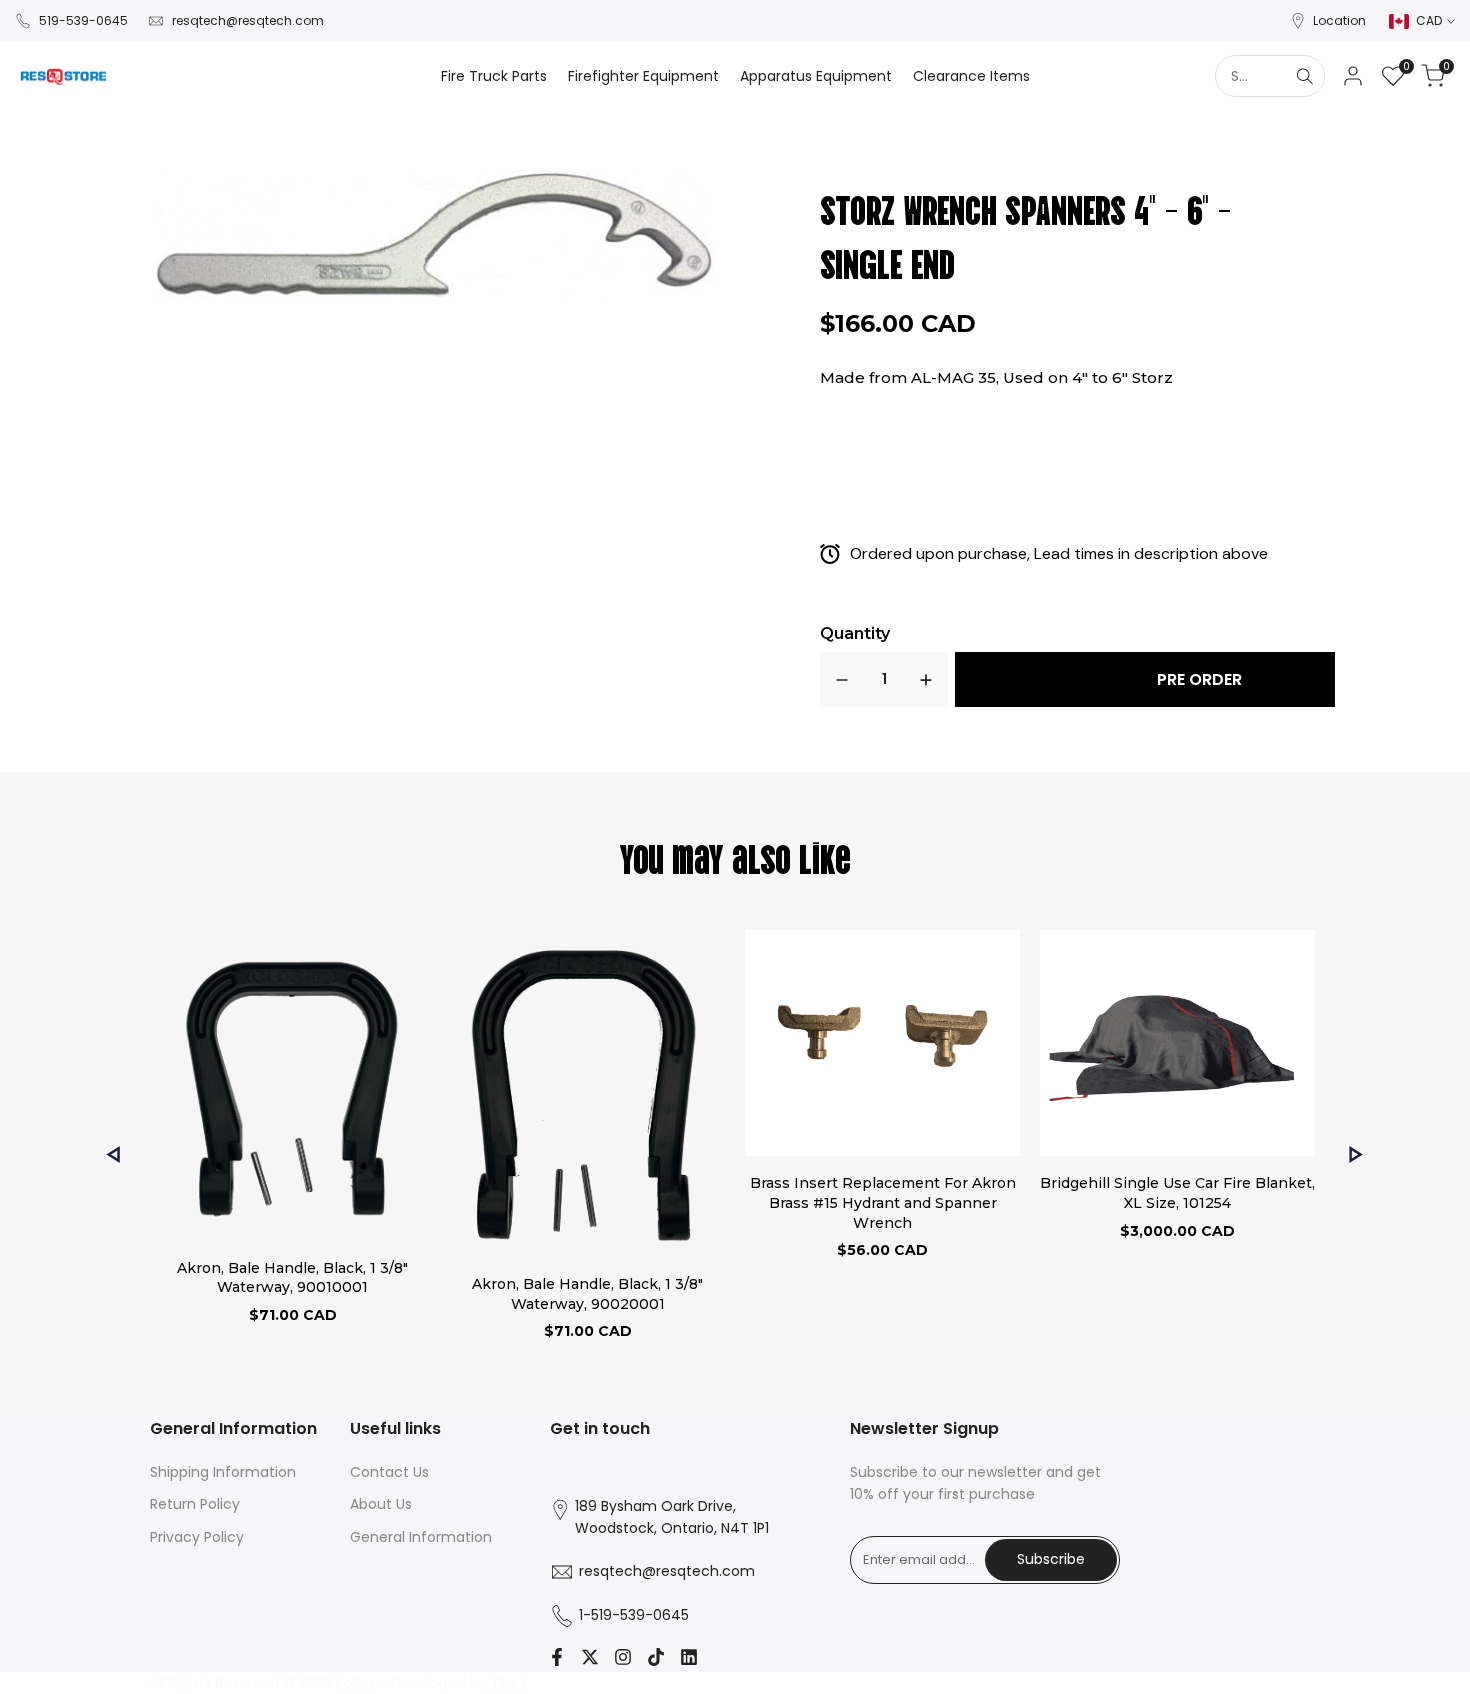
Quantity (855, 633)
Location (1339, 20)
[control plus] (926, 679)
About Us (381, 1504)
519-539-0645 (83, 20)
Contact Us (389, 1472)
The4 (509, 1683)
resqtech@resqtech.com (248, 20)
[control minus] (842, 679)
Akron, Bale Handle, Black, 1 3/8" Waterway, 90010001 (292, 1278)
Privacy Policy (197, 1537)
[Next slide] (1356, 1154)
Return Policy (195, 1504)
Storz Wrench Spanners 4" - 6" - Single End (1026, 234)
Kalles (355, 1683)
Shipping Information (223, 1472)
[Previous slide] (113, 1154)
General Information (421, 1537)
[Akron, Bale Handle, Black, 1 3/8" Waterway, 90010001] (292, 1088)
